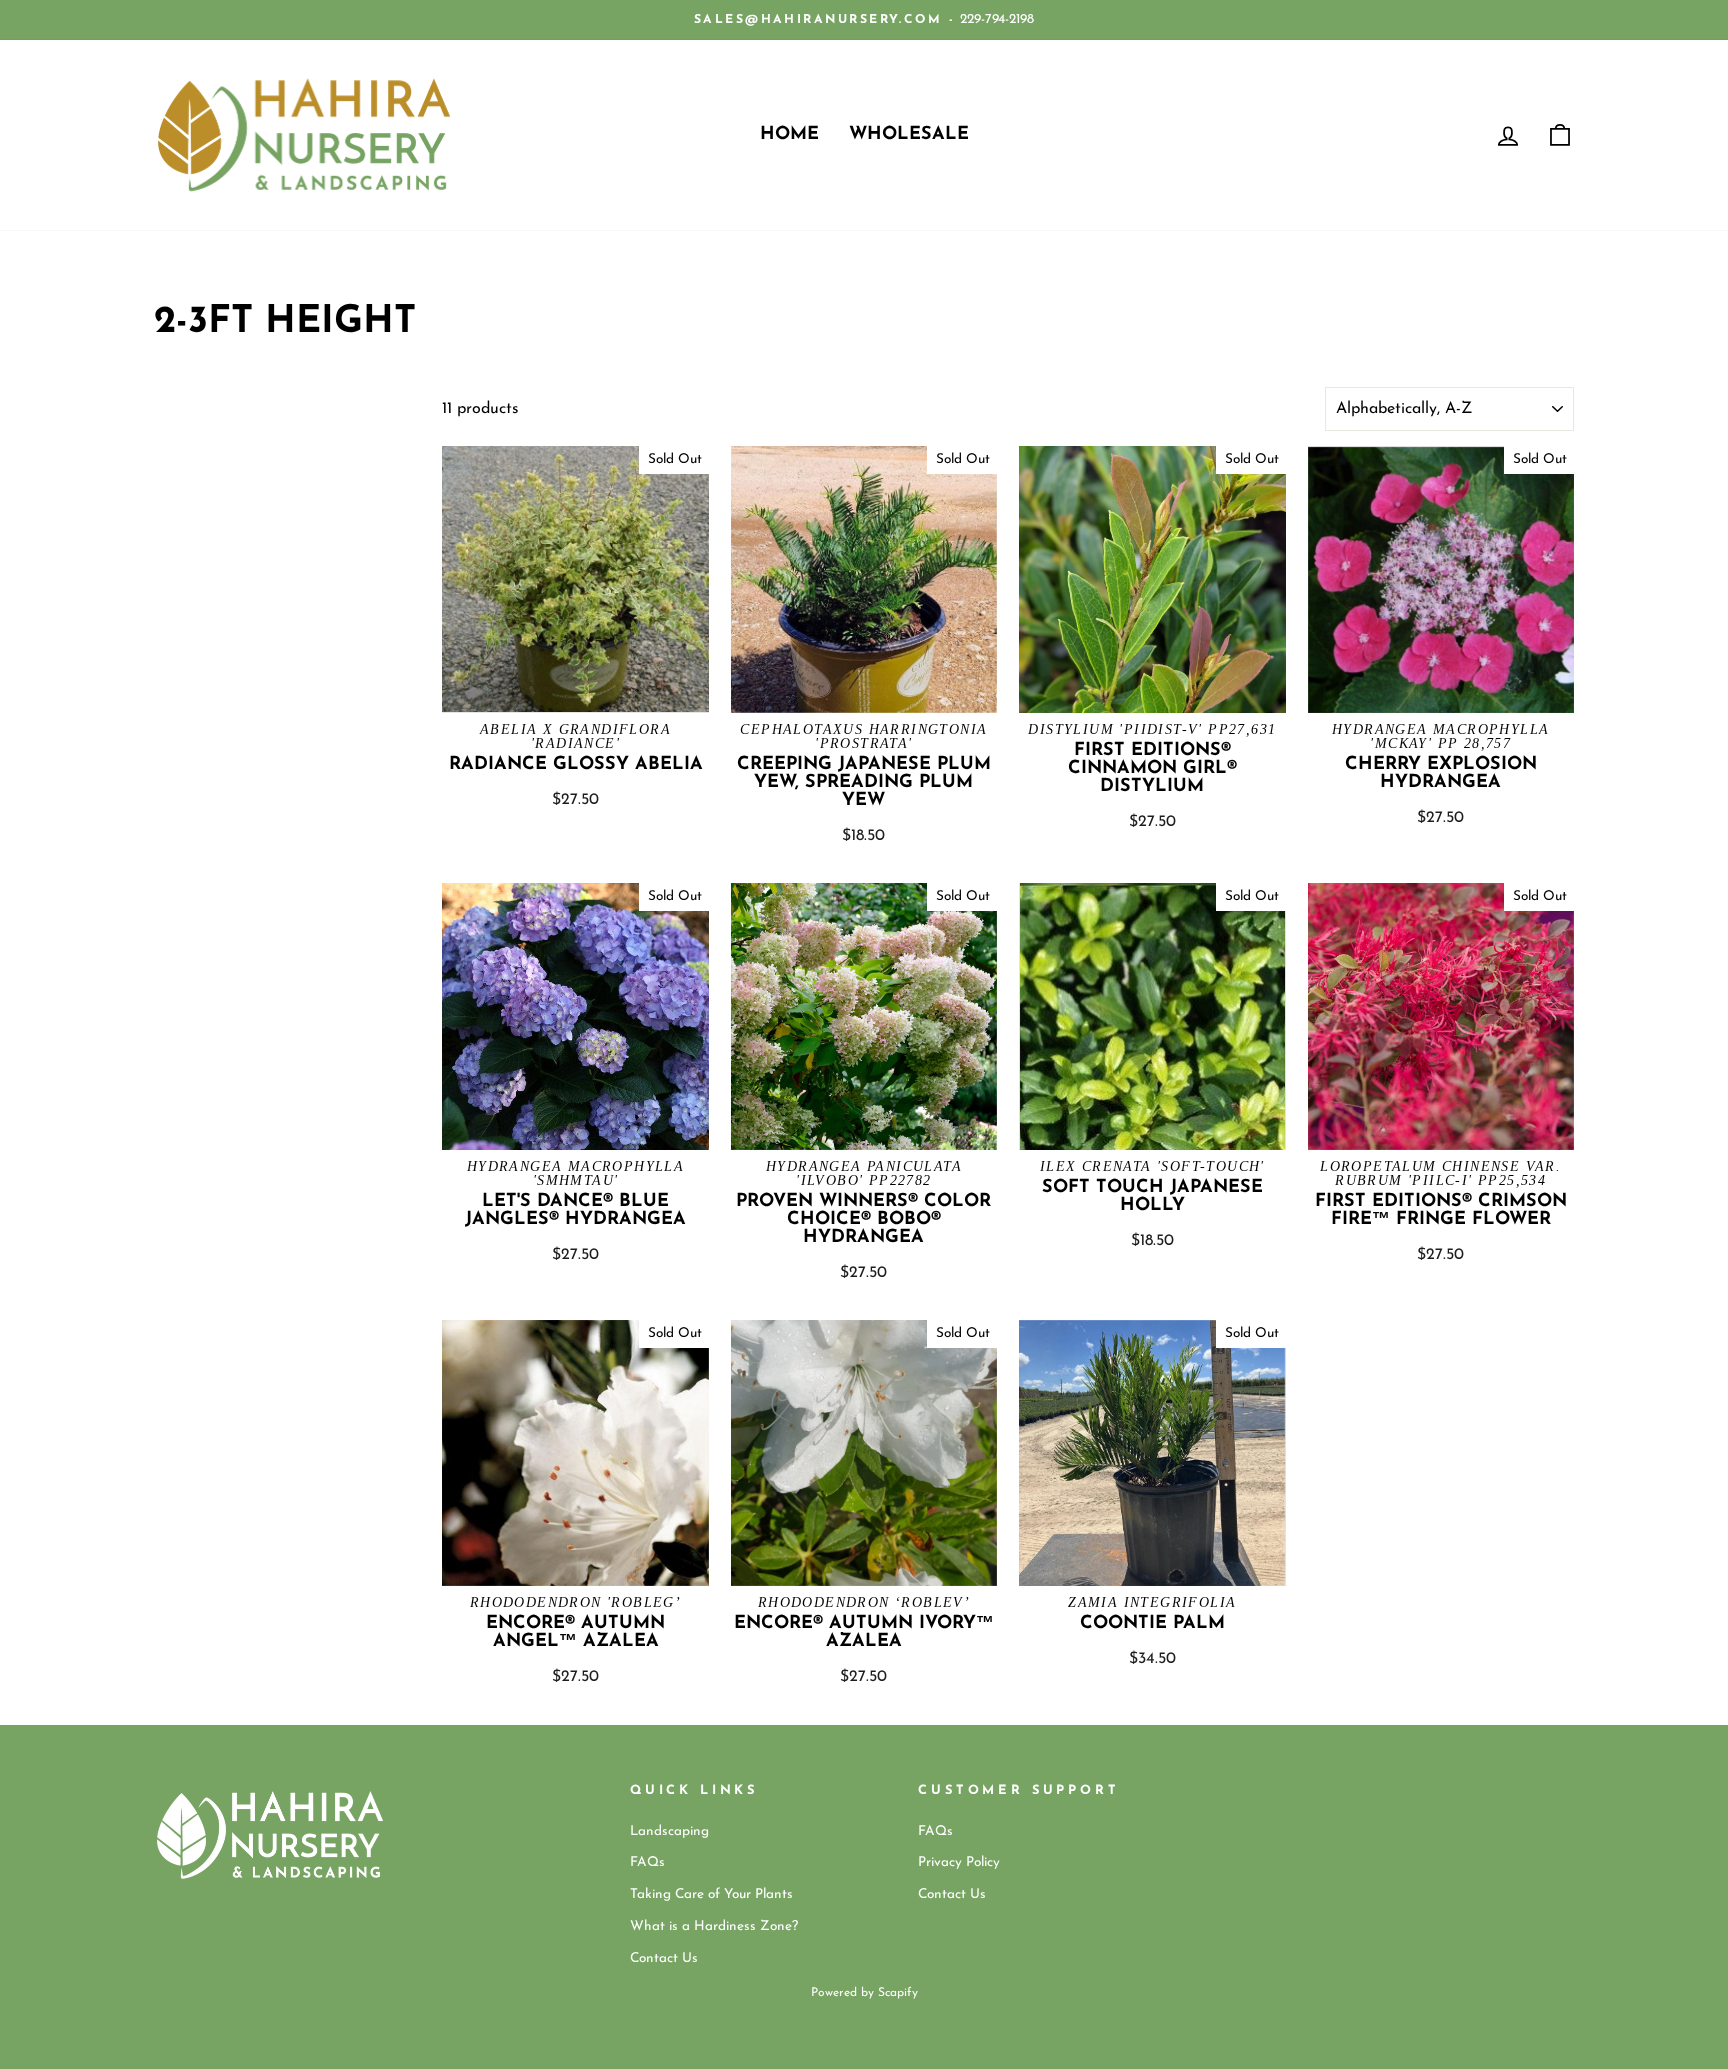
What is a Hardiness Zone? (714, 1926)
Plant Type (217, 401)
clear (389, 523)
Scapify (898, 1993)
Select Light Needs (208, 479)
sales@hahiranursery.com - (824, 20)
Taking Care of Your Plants (711, 1894)
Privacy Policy (959, 1862)
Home (789, 135)
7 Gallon (176, 443)
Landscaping (669, 1831)
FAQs (647, 1862)
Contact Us (664, 1958)
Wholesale (909, 135)
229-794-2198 (997, 19)
